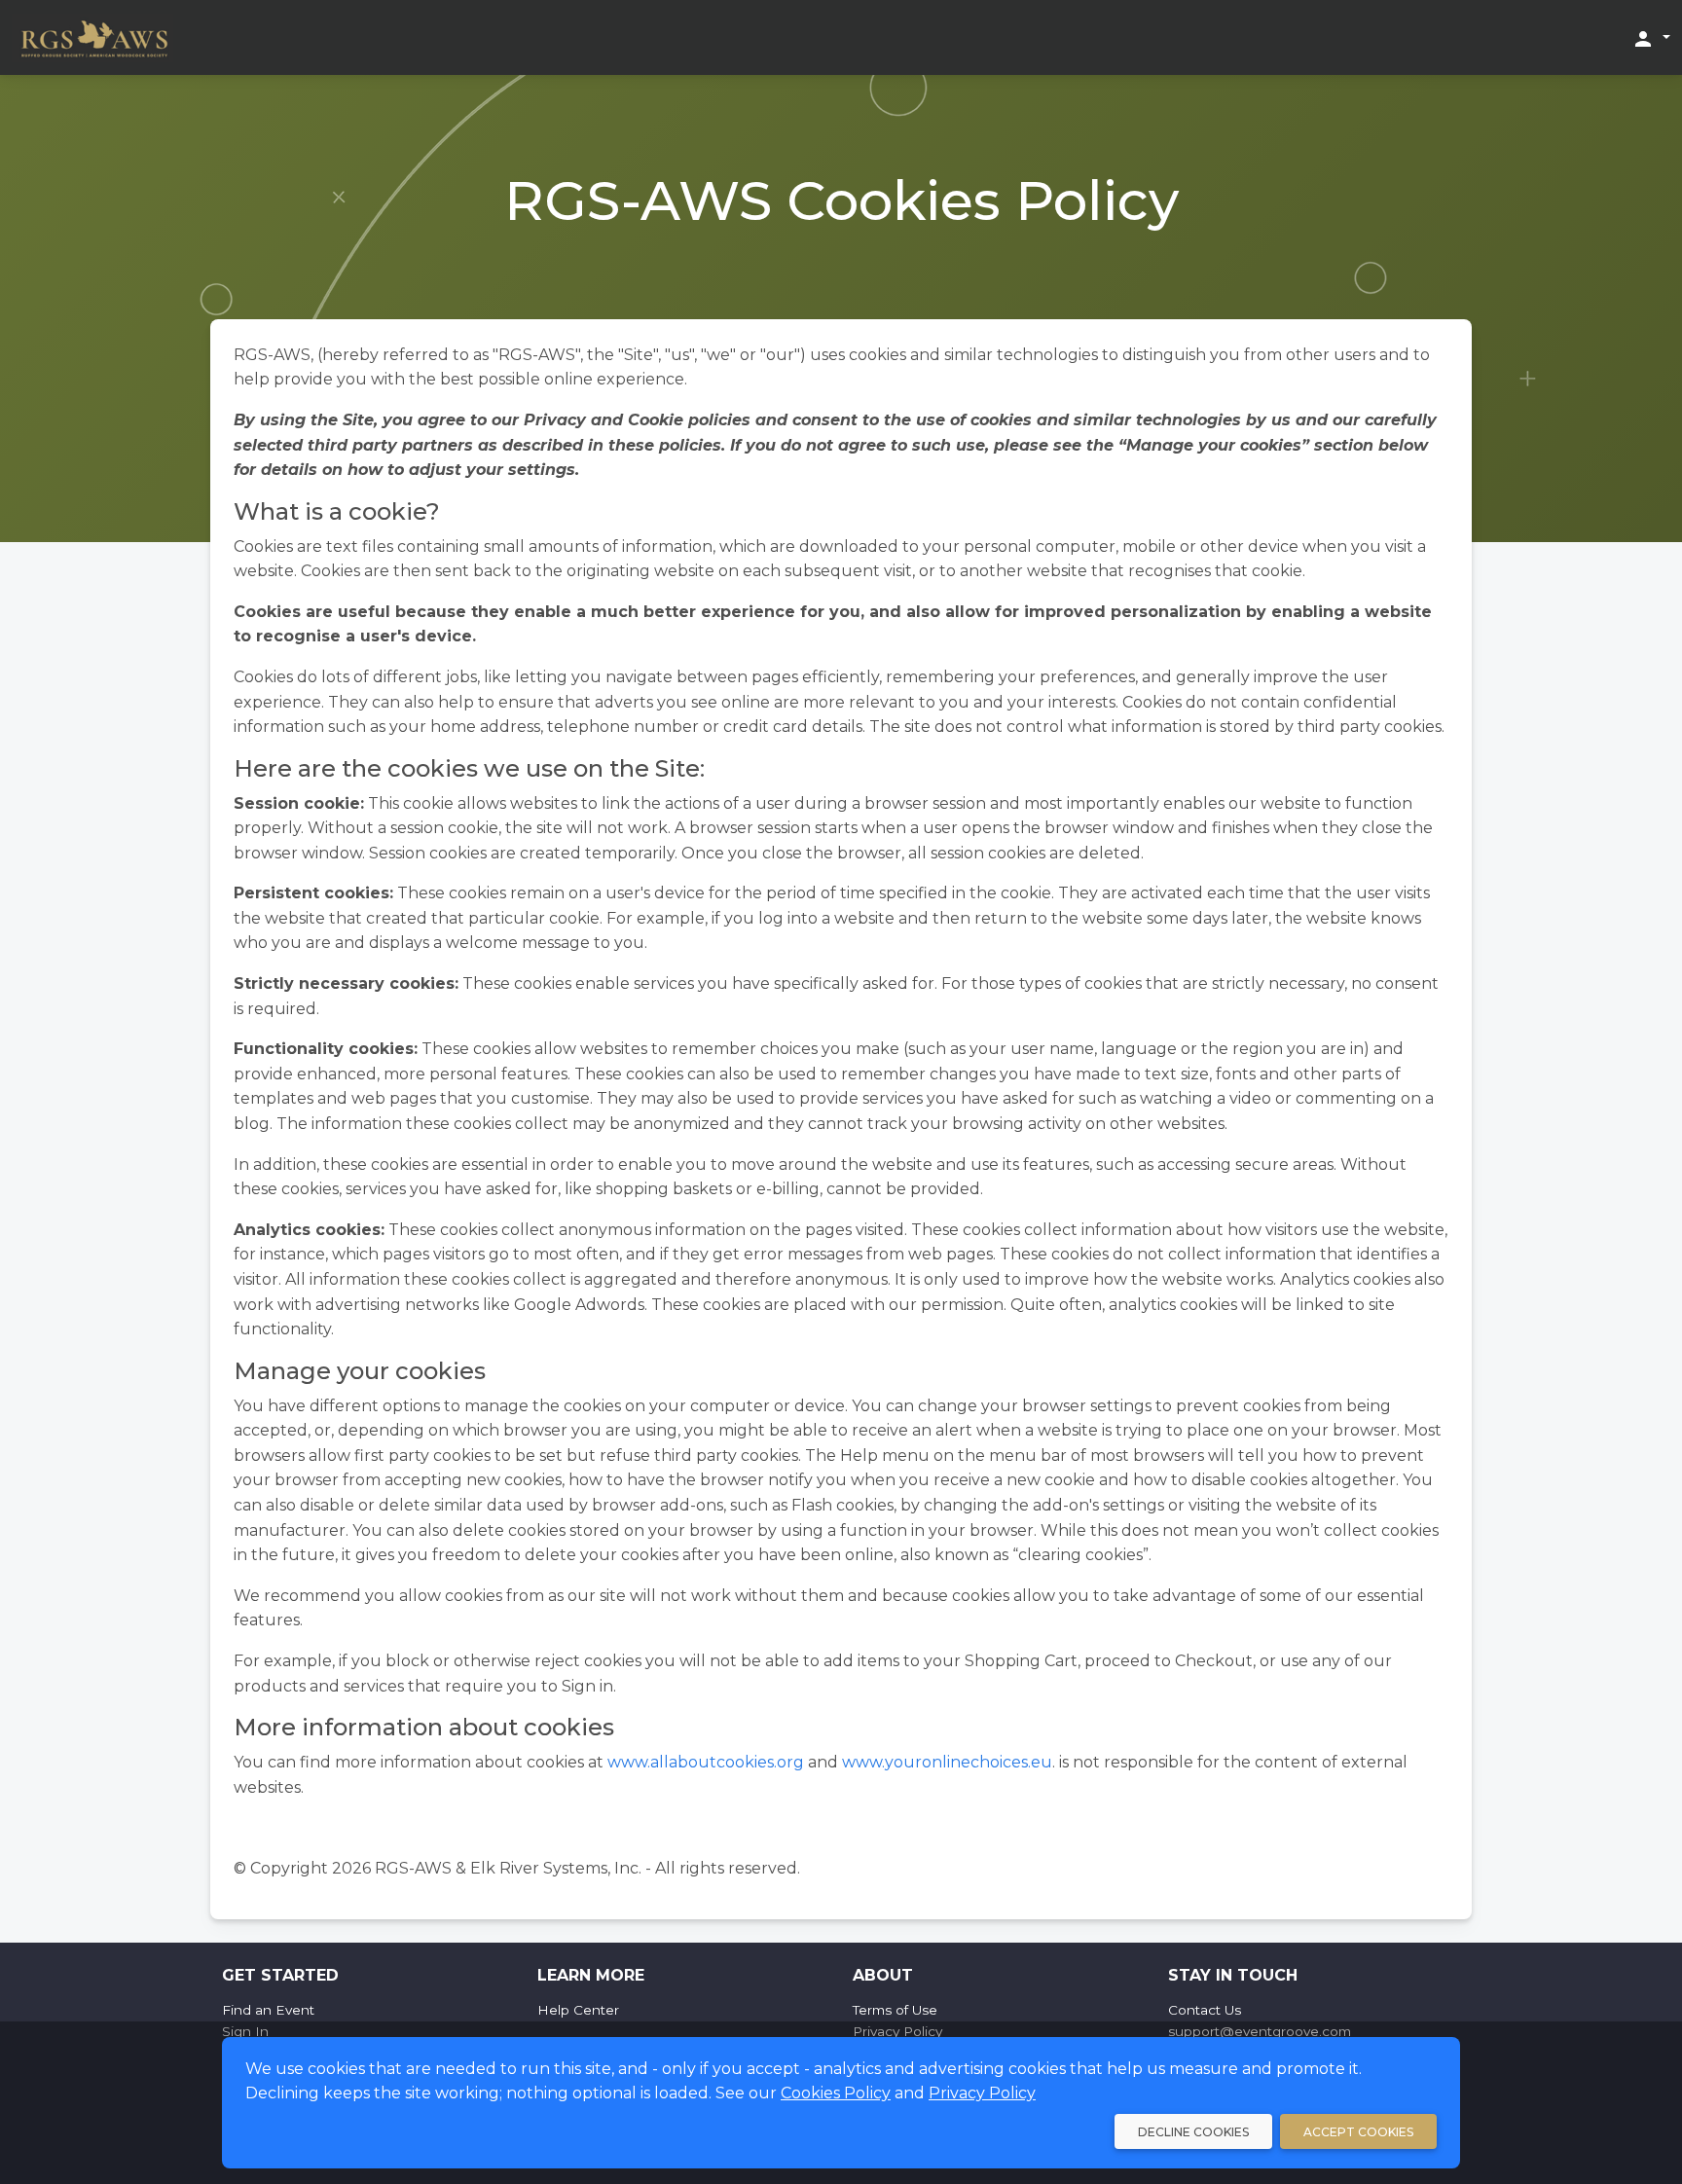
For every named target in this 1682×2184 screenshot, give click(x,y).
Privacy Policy (982, 2093)
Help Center (578, 2010)
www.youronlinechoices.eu (947, 1762)
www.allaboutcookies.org (706, 1762)
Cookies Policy (836, 2093)
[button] (1651, 38)
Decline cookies (1193, 2132)
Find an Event (268, 2010)
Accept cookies (1358, 2132)
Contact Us (1205, 2010)
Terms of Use (895, 2010)
